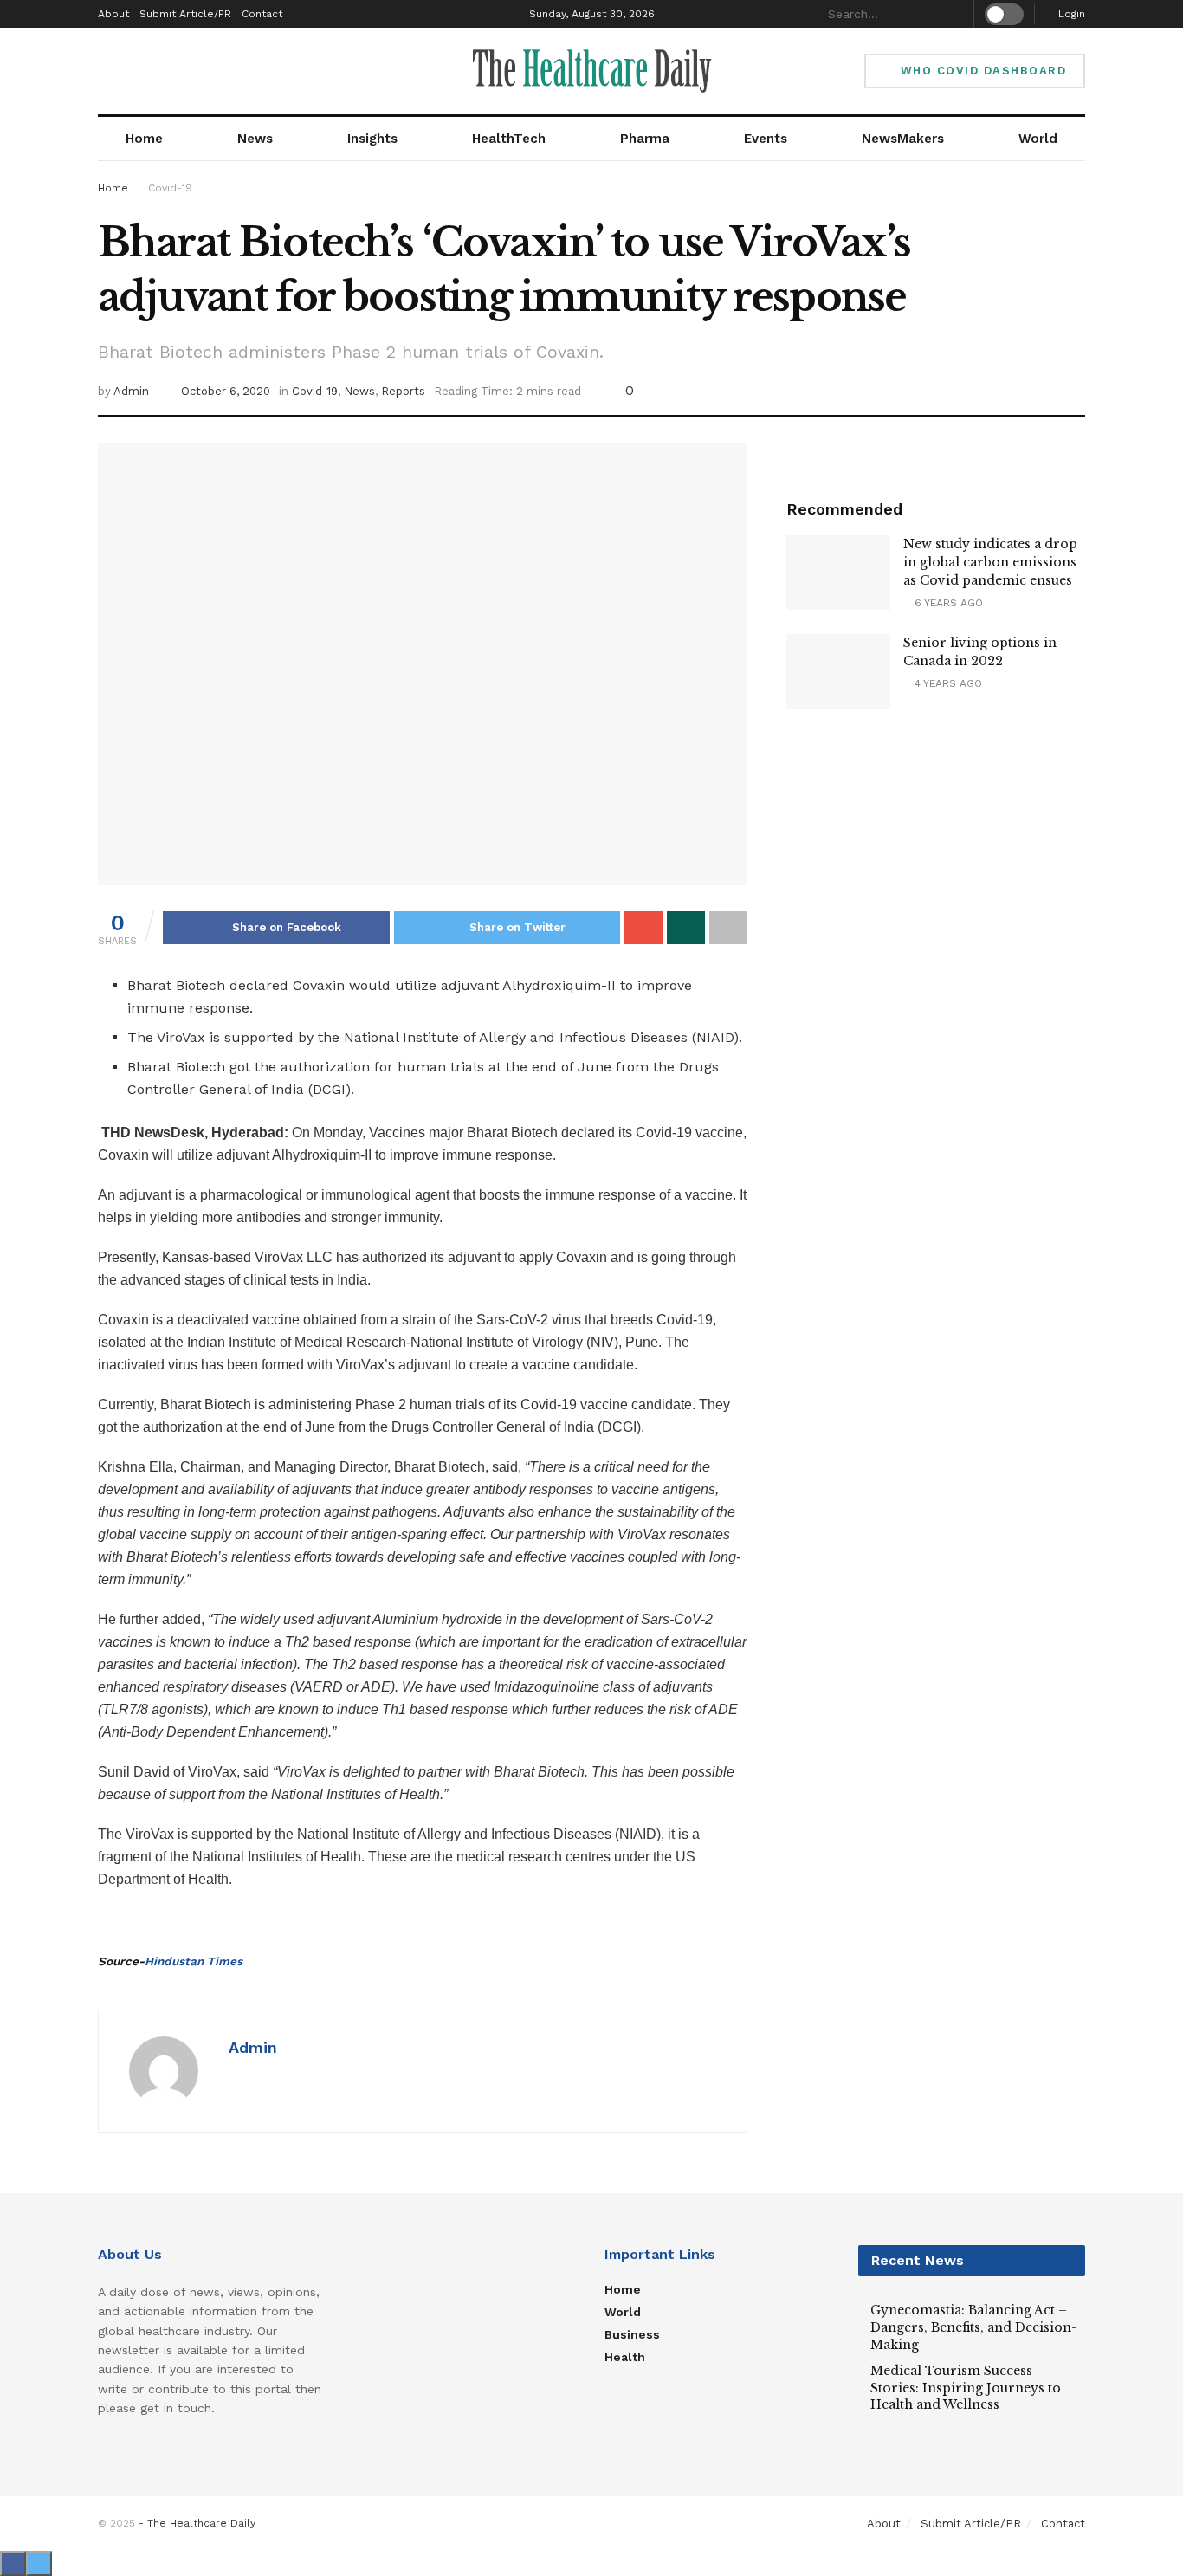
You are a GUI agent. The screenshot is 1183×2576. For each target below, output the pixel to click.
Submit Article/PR (185, 14)
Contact (262, 14)
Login (1070, 14)
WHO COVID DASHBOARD (981, 71)
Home (144, 139)
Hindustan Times (194, 1961)
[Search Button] (954, 14)
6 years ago (947, 603)
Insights (372, 139)
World (1038, 139)
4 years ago (947, 683)
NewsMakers (903, 139)
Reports (403, 391)
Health (625, 2357)
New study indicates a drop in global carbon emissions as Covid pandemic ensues (990, 562)
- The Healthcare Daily (197, 2523)
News (255, 139)
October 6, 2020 (226, 391)
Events (766, 139)
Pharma (645, 139)
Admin (131, 391)
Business (632, 2334)
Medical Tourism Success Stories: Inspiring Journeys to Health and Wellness (966, 2388)
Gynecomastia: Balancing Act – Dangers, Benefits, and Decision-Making (973, 2327)
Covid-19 (170, 188)
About (113, 14)
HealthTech (509, 139)
